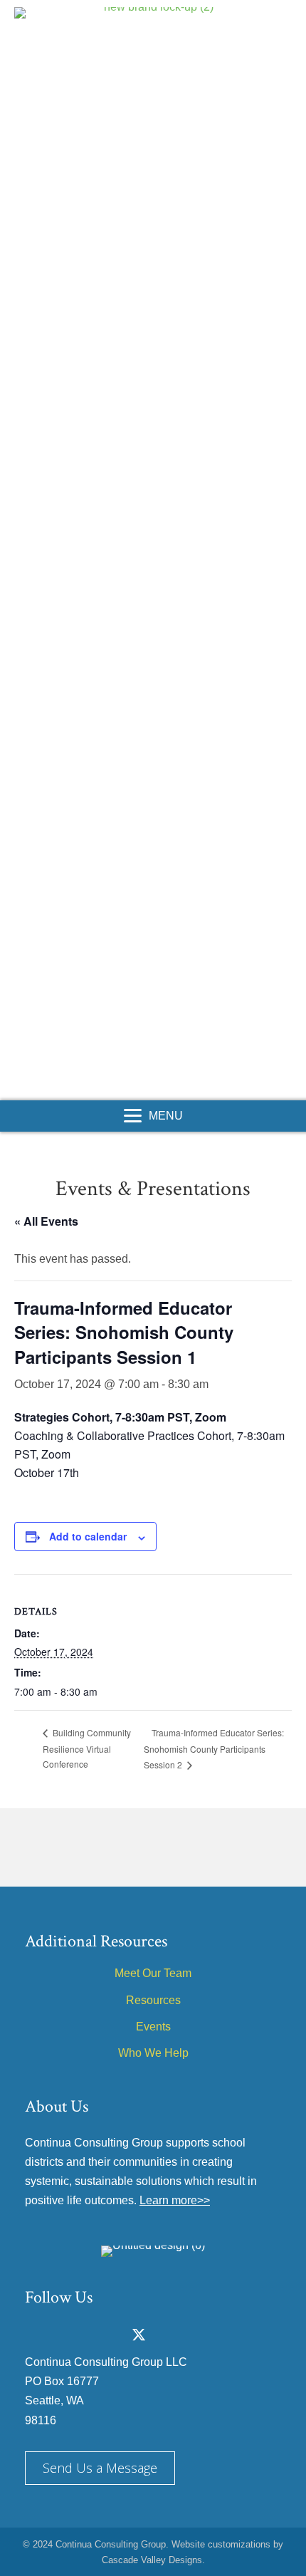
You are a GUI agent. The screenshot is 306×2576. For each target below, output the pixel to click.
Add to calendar (88, 1537)
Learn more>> (175, 2200)
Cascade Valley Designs (152, 2560)
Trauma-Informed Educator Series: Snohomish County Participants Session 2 (214, 1748)
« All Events (46, 1221)
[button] (137, 1088)
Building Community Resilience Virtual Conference (87, 1748)
